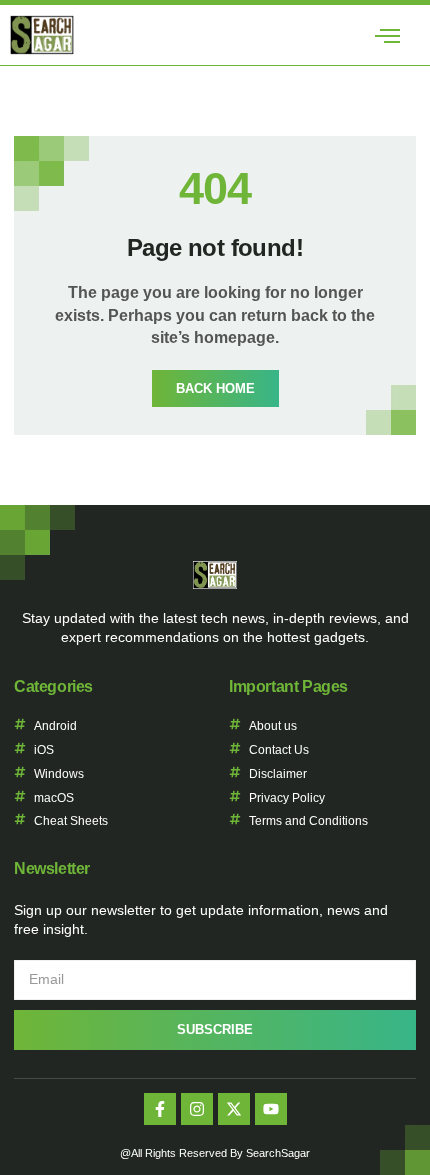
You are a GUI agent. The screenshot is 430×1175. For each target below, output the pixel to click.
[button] (387, 35)
